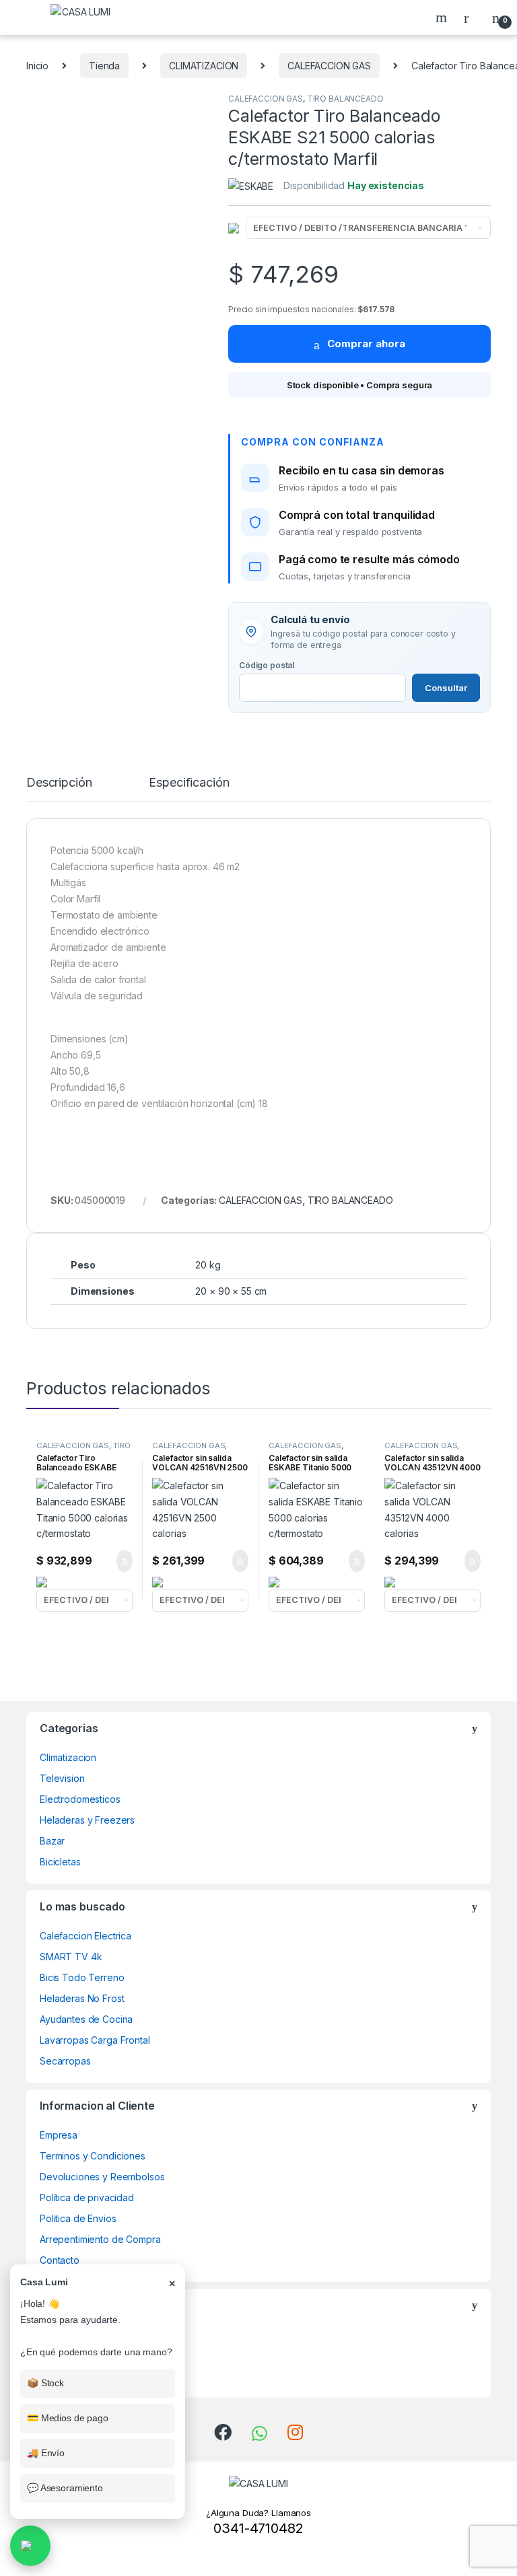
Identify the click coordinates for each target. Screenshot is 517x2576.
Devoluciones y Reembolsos (102, 2177)
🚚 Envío (46, 2453)
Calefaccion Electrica (85, 1936)
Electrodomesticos (80, 1799)
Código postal (267, 665)
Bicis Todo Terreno (82, 1977)
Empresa (59, 2135)
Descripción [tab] (59, 783)
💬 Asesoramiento (65, 2488)
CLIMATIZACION (204, 66)
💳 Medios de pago (68, 2418)
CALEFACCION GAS (329, 66)
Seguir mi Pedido (77, 2334)
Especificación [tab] (189, 783)
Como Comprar (73, 2355)
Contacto (60, 2260)
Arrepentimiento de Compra (100, 2239)
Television (62, 1778)
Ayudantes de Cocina (86, 2019)
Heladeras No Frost (82, 1998)
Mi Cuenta (62, 2376)
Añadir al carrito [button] (118, 1561)
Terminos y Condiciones (93, 2156)
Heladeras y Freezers (87, 1820)
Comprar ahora (366, 344)
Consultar (446, 688)
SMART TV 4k (71, 1957)
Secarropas (65, 2061)
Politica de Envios (78, 2218)
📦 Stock (45, 2383)
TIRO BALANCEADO (345, 99)
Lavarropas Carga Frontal (95, 2040)
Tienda (104, 66)
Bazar (52, 1841)
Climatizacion (68, 1757)
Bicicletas (60, 1862)
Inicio (37, 66)
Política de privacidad (87, 2197)
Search (443, 17)
